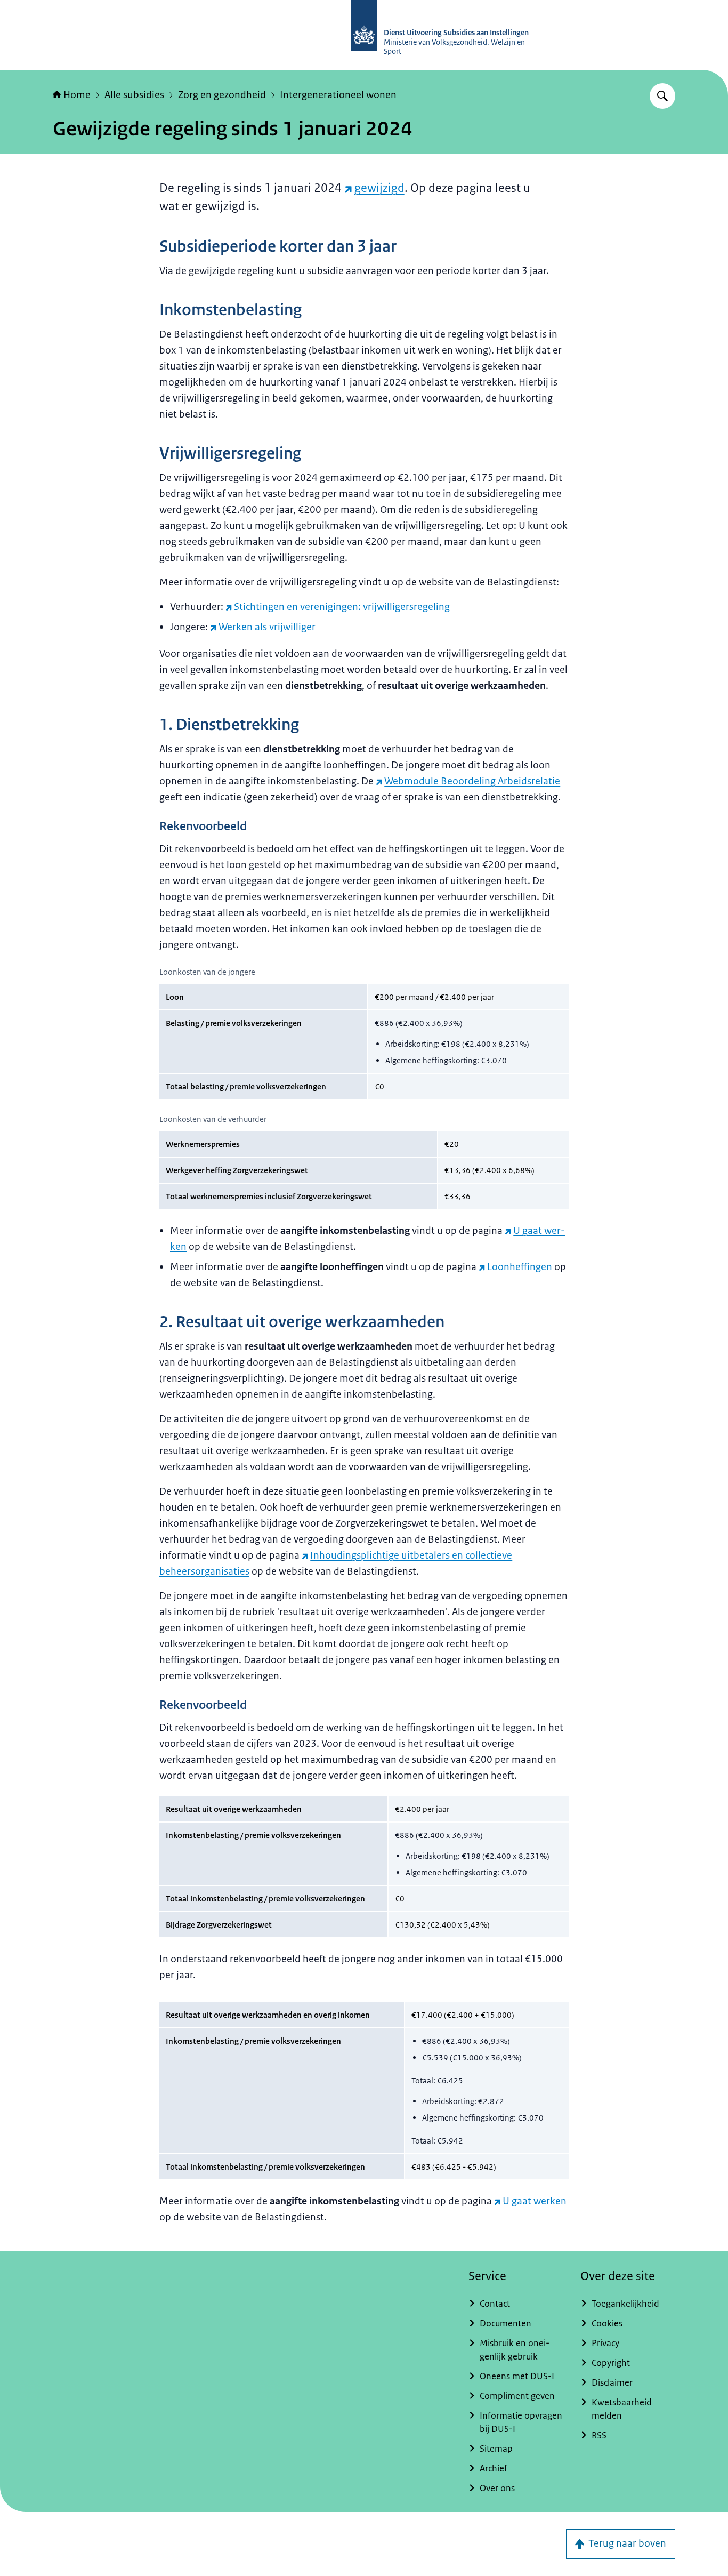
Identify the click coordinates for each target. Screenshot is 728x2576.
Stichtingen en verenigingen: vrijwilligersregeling (342, 607)
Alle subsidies (134, 95)
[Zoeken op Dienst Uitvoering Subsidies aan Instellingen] (662, 96)
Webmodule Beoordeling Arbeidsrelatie (472, 781)
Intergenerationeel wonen (338, 95)
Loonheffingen (520, 1267)
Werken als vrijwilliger (267, 627)
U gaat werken (535, 2201)
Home (77, 95)
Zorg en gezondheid (222, 95)
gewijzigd (379, 188)
